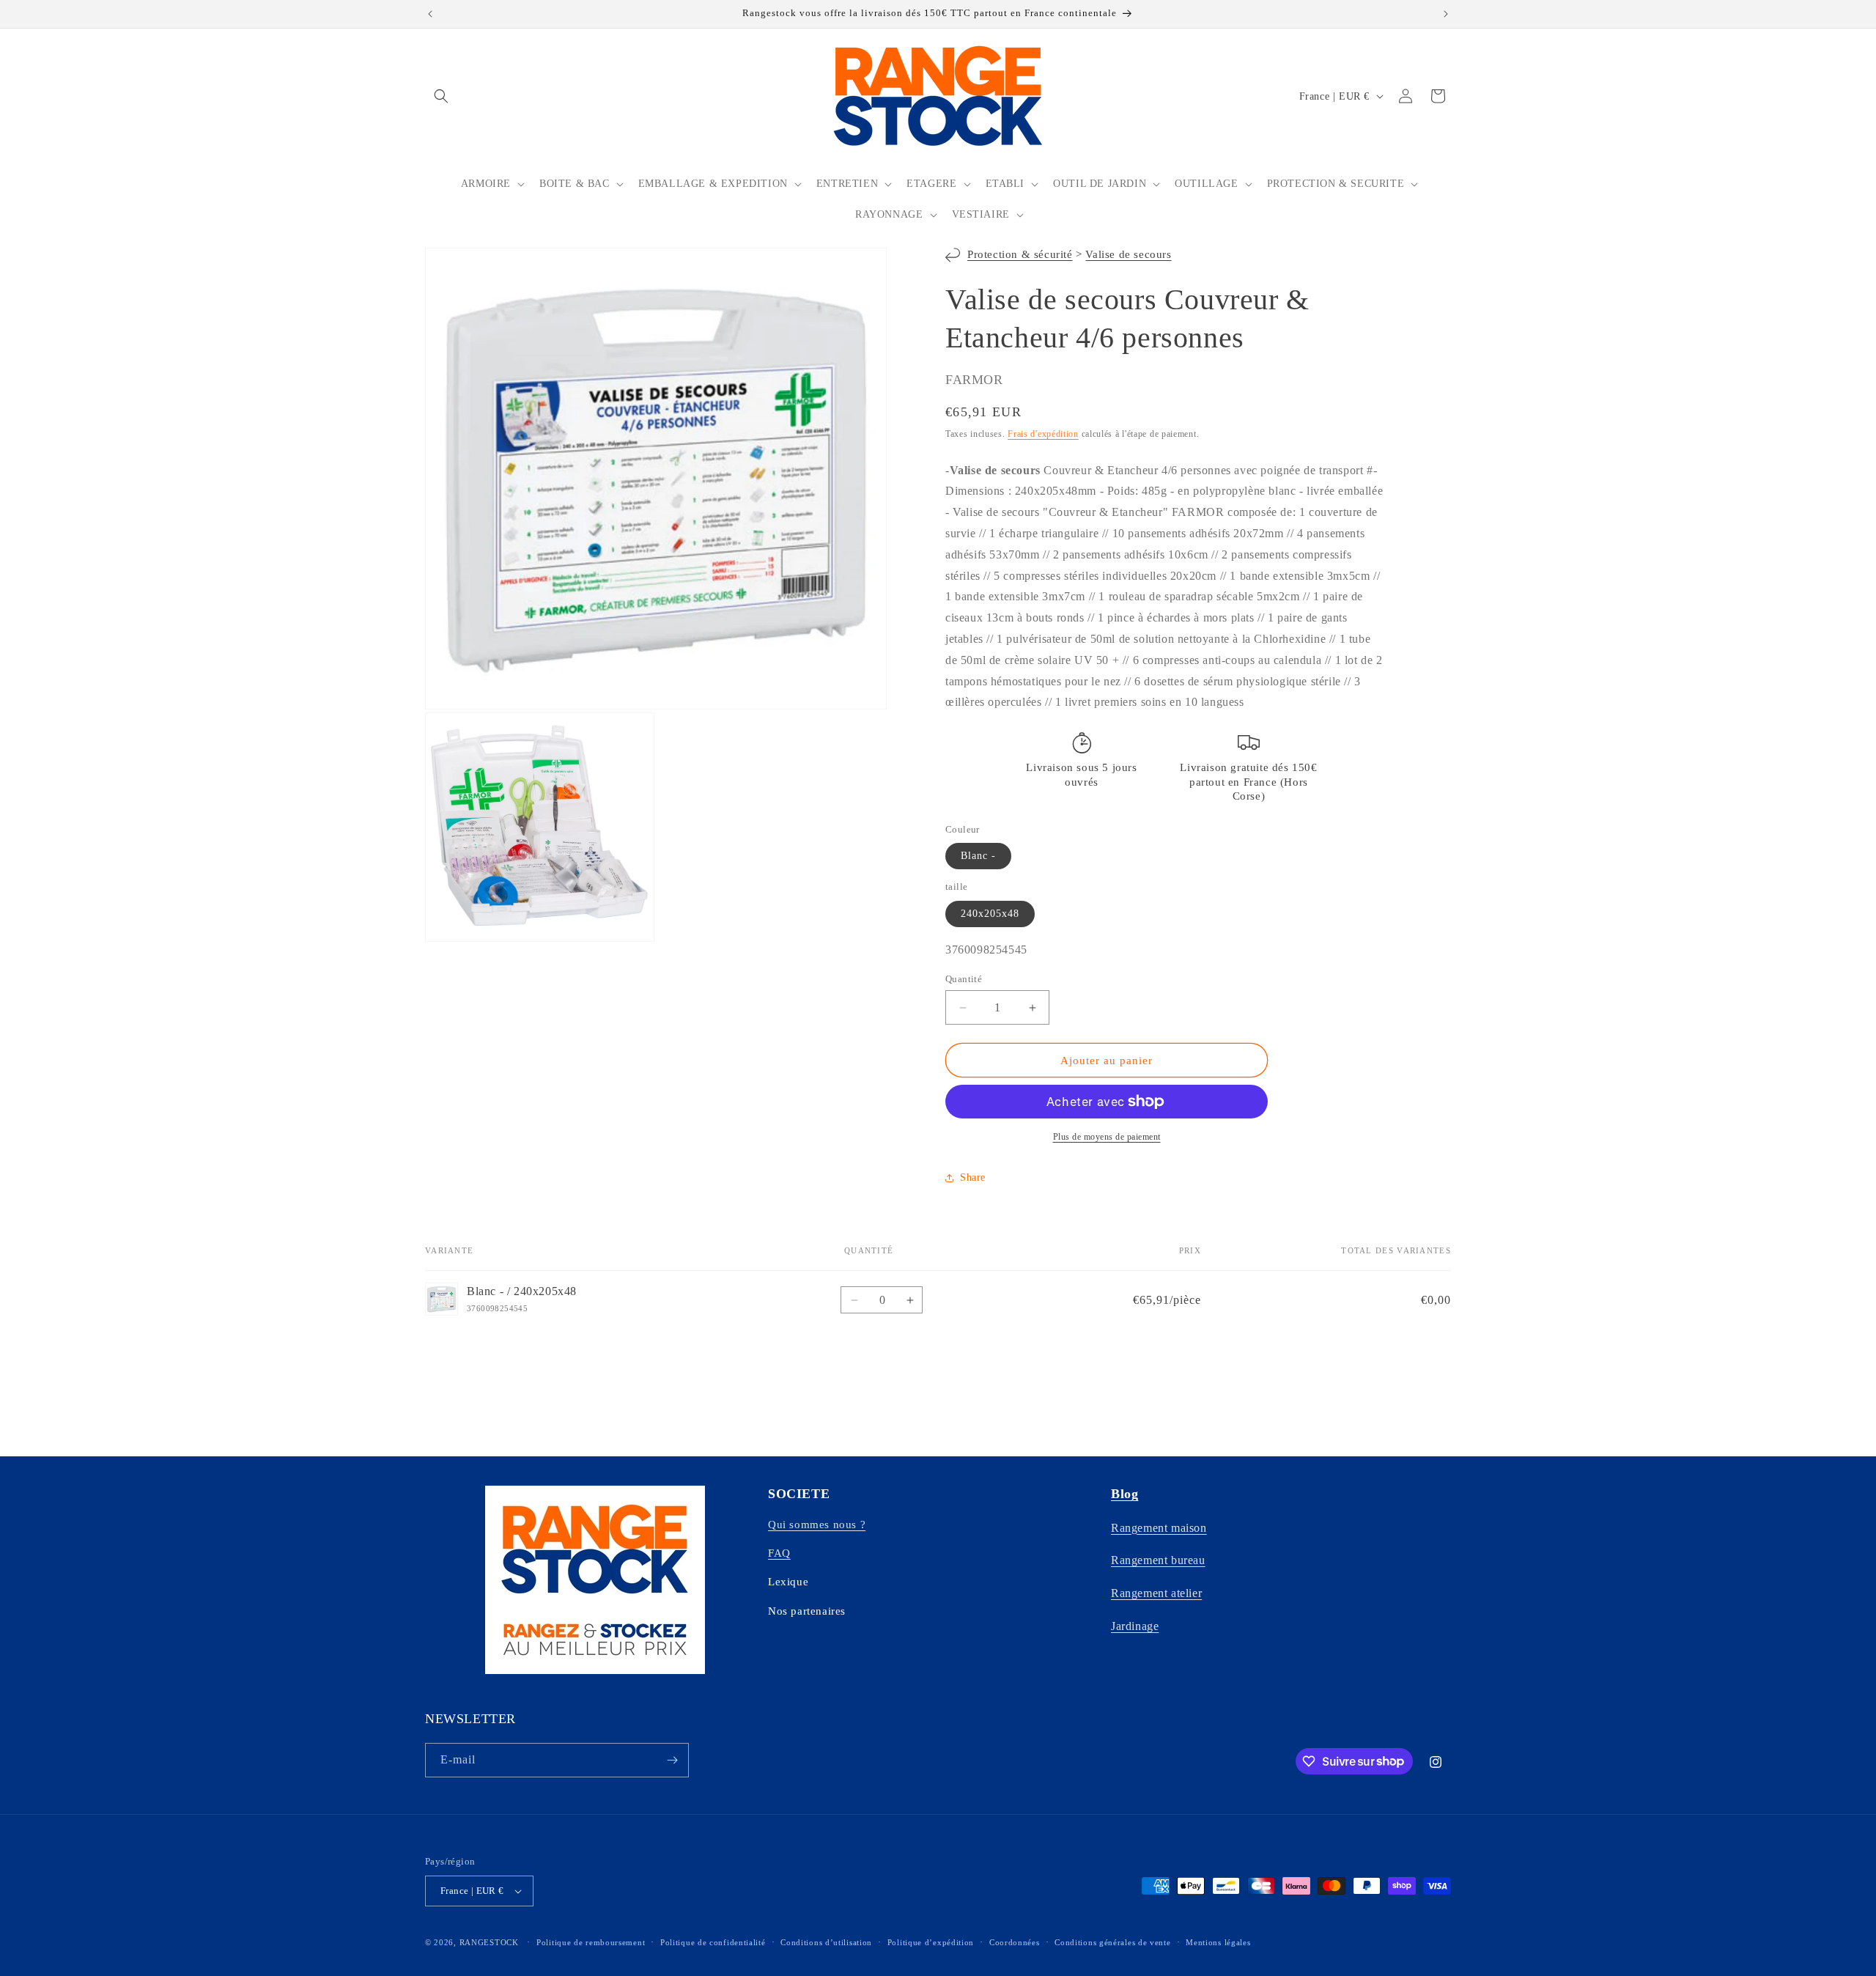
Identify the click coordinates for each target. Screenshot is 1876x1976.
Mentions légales (1218, 1942)
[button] (441, 96)
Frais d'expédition (1043, 434)
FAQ (779, 1553)
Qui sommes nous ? (817, 1525)
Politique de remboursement (591, 1942)
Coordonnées (1015, 1942)
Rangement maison (1159, 1528)
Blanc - (978, 856)
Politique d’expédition (931, 1942)
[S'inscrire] (672, 1760)
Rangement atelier (1156, 1593)
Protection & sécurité (1020, 254)
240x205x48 (990, 914)
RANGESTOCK (489, 1942)
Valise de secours (1128, 254)
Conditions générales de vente (1112, 1942)
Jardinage (1135, 1626)
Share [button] (973, 1177)
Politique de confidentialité (713, 1942)
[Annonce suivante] (1446, 14)
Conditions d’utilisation (826, 1942)
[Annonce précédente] (430, 14)
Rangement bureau (1158, 1560)
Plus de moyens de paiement (1107, 1137)
